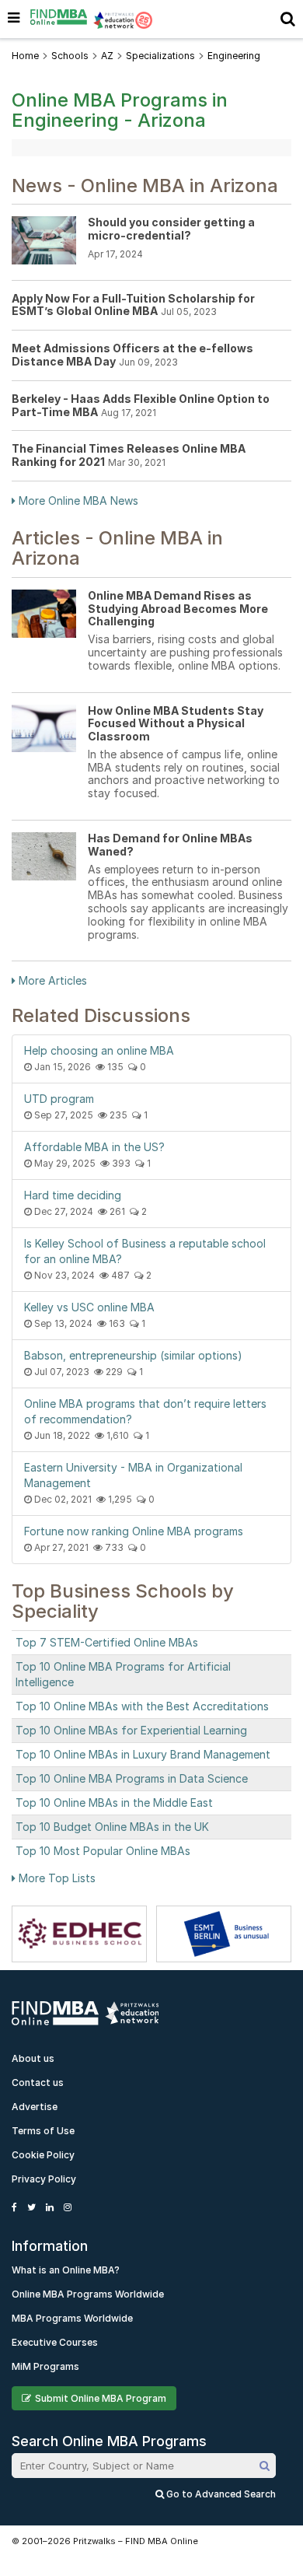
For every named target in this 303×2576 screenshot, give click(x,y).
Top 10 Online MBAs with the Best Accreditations (142, 1706)
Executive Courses (55, 2342)
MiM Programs (45, 2366)
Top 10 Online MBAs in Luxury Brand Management (143, 1754)
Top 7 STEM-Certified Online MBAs (107, 1642)
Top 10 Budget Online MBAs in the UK (112, 1827)
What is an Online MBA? (66, 2270)
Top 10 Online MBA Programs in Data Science (132, 1778)
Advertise (35, 2107)
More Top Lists (56, 1878)
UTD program (59, 1099)
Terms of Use (43, 2131)
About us (33, 2058)
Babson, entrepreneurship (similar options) (133, 1355)
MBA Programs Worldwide (72, 2318)
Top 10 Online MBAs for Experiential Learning (131, 1730)
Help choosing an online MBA (99, 1050)
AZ (107, 56)
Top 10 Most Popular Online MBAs (103, 1851)
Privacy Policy (44, 2179)
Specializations (160, 56)
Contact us (38, 2082)
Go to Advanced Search (220, 2494)
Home (25, 56)
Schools (70, 56)
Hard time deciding (73, 1195)
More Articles (51, 980)
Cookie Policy (43, 2155)
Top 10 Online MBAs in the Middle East (114, 1802)
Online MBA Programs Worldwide (88, 2294)
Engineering (234, 56)
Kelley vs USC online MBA (89, 1307)
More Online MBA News (77, 500)
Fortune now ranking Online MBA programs (134, 1531)
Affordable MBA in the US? (94, 1147)
